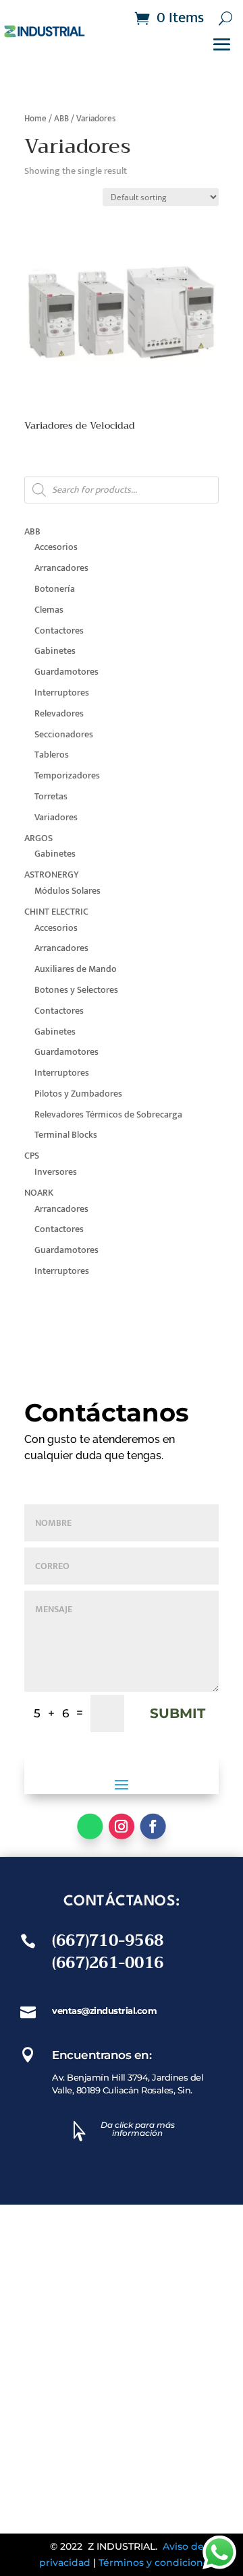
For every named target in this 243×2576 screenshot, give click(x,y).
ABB (61, 119)
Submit (178, 1713)
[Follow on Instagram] (122, 1826)
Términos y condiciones (156, 2563)
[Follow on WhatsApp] (90, 1826)
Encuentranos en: (102, 2055)
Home (35, 119)
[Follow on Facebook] (153, 1826)
